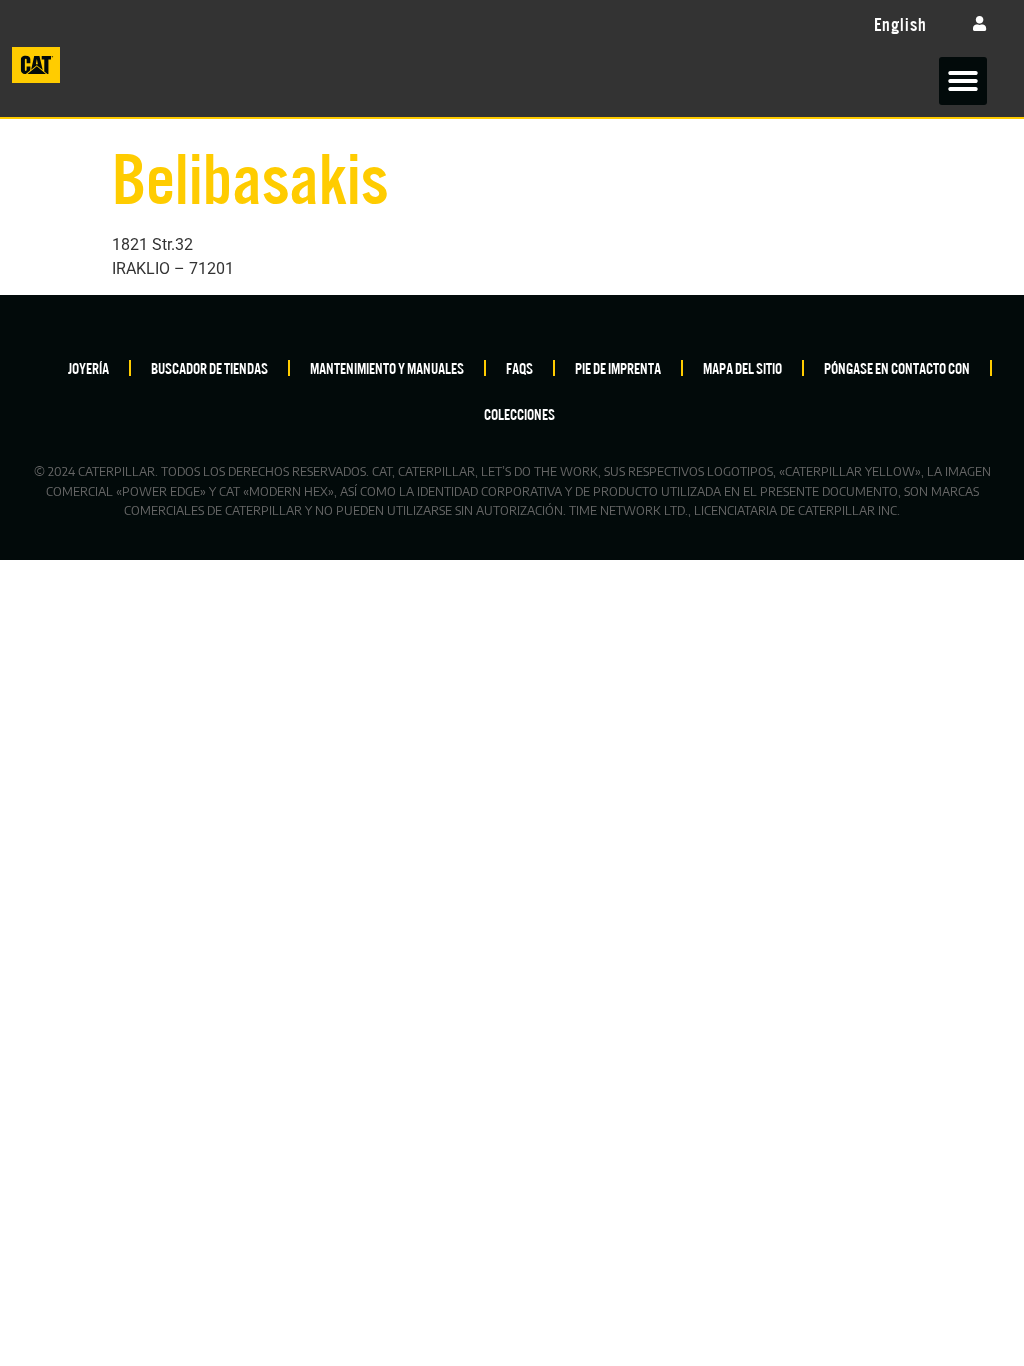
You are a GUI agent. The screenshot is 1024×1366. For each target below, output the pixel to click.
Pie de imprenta (618, 367)
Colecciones (519, 413)
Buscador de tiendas (209, 367)
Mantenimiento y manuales (387, 367)
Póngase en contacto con (897, 367)
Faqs (519, 367)
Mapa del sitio (742, 367)
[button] (963, 81)
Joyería (88, 367)
